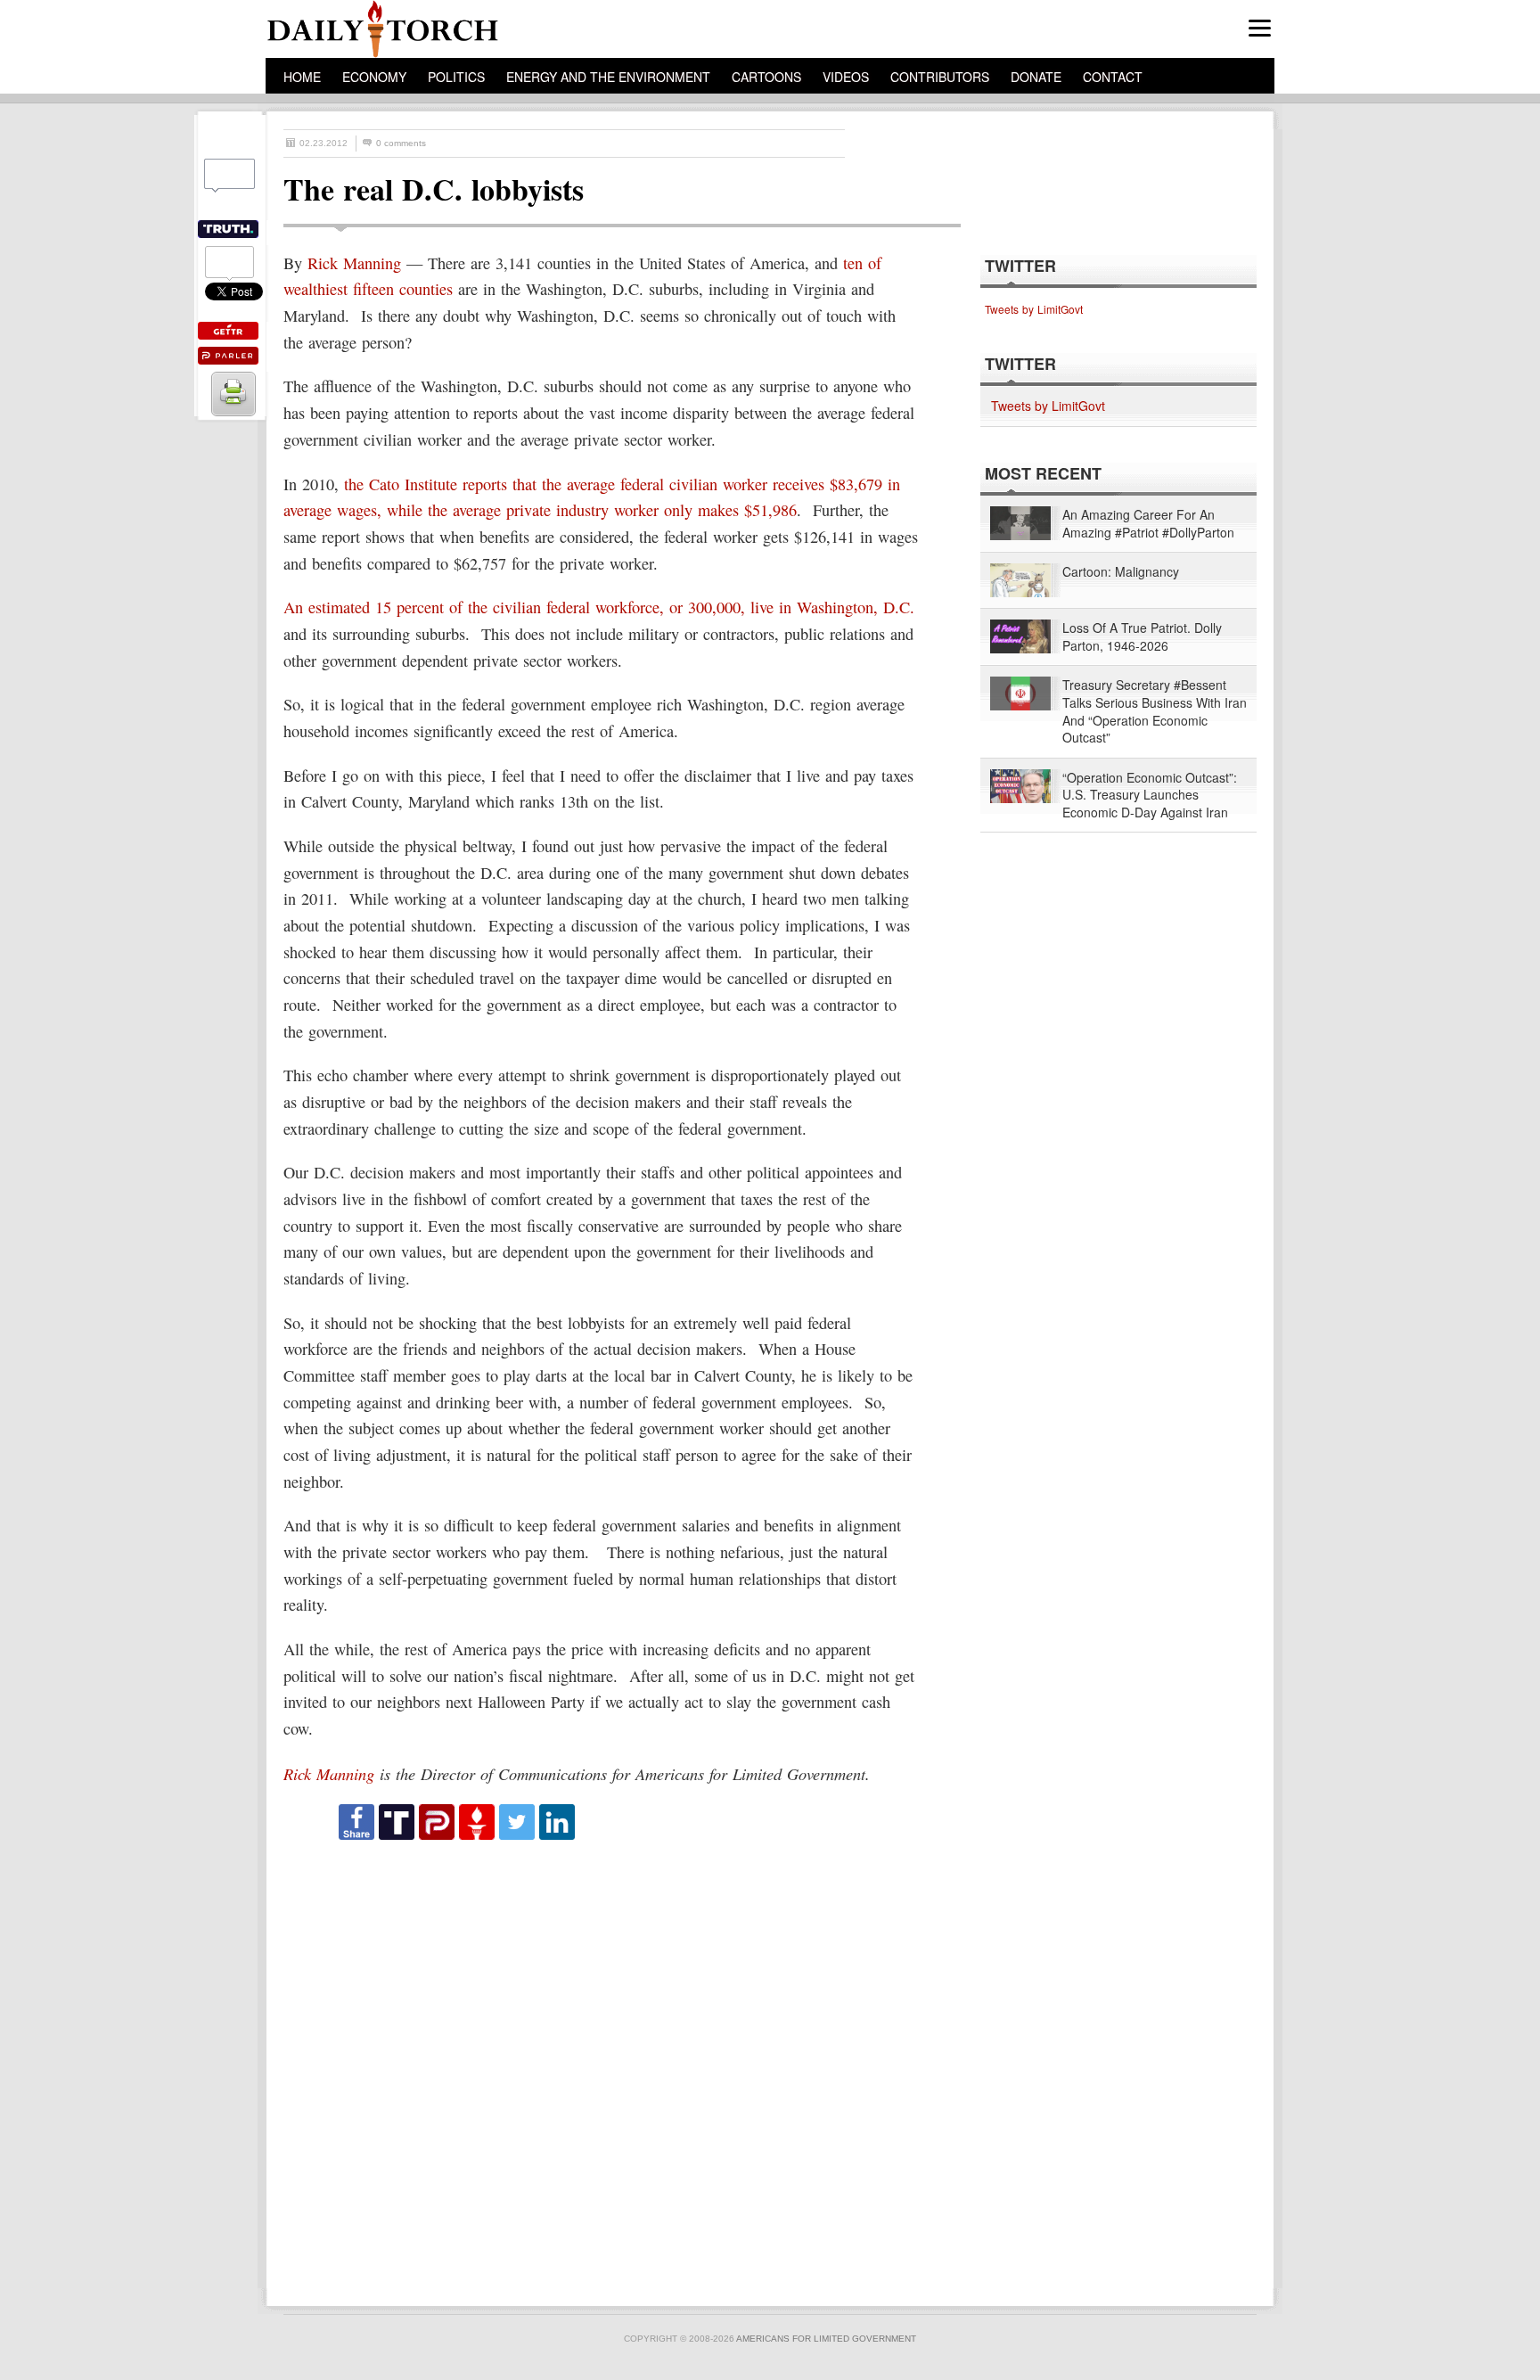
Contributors (940, 77)
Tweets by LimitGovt (1034, 309)
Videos (846, 77)
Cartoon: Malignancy (1121, 572)
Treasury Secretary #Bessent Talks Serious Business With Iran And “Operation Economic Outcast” (1155, 711)
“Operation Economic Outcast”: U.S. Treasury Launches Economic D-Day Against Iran (1150, 795)
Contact (1113, 77)
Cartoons (766, 77)
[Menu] (1260, 28)
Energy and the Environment (608, 77)
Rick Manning (354, 263)
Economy (374, 77)
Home (302, 77)
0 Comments (401, 143)
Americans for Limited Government (826, 2339)
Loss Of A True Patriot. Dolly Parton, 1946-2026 (1142, 637)
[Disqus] (606, 2065)
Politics (456, 77)
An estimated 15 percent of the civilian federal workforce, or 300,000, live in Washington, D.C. (599, 607)
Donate (1036, 77)
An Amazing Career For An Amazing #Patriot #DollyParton (1148, 524)
